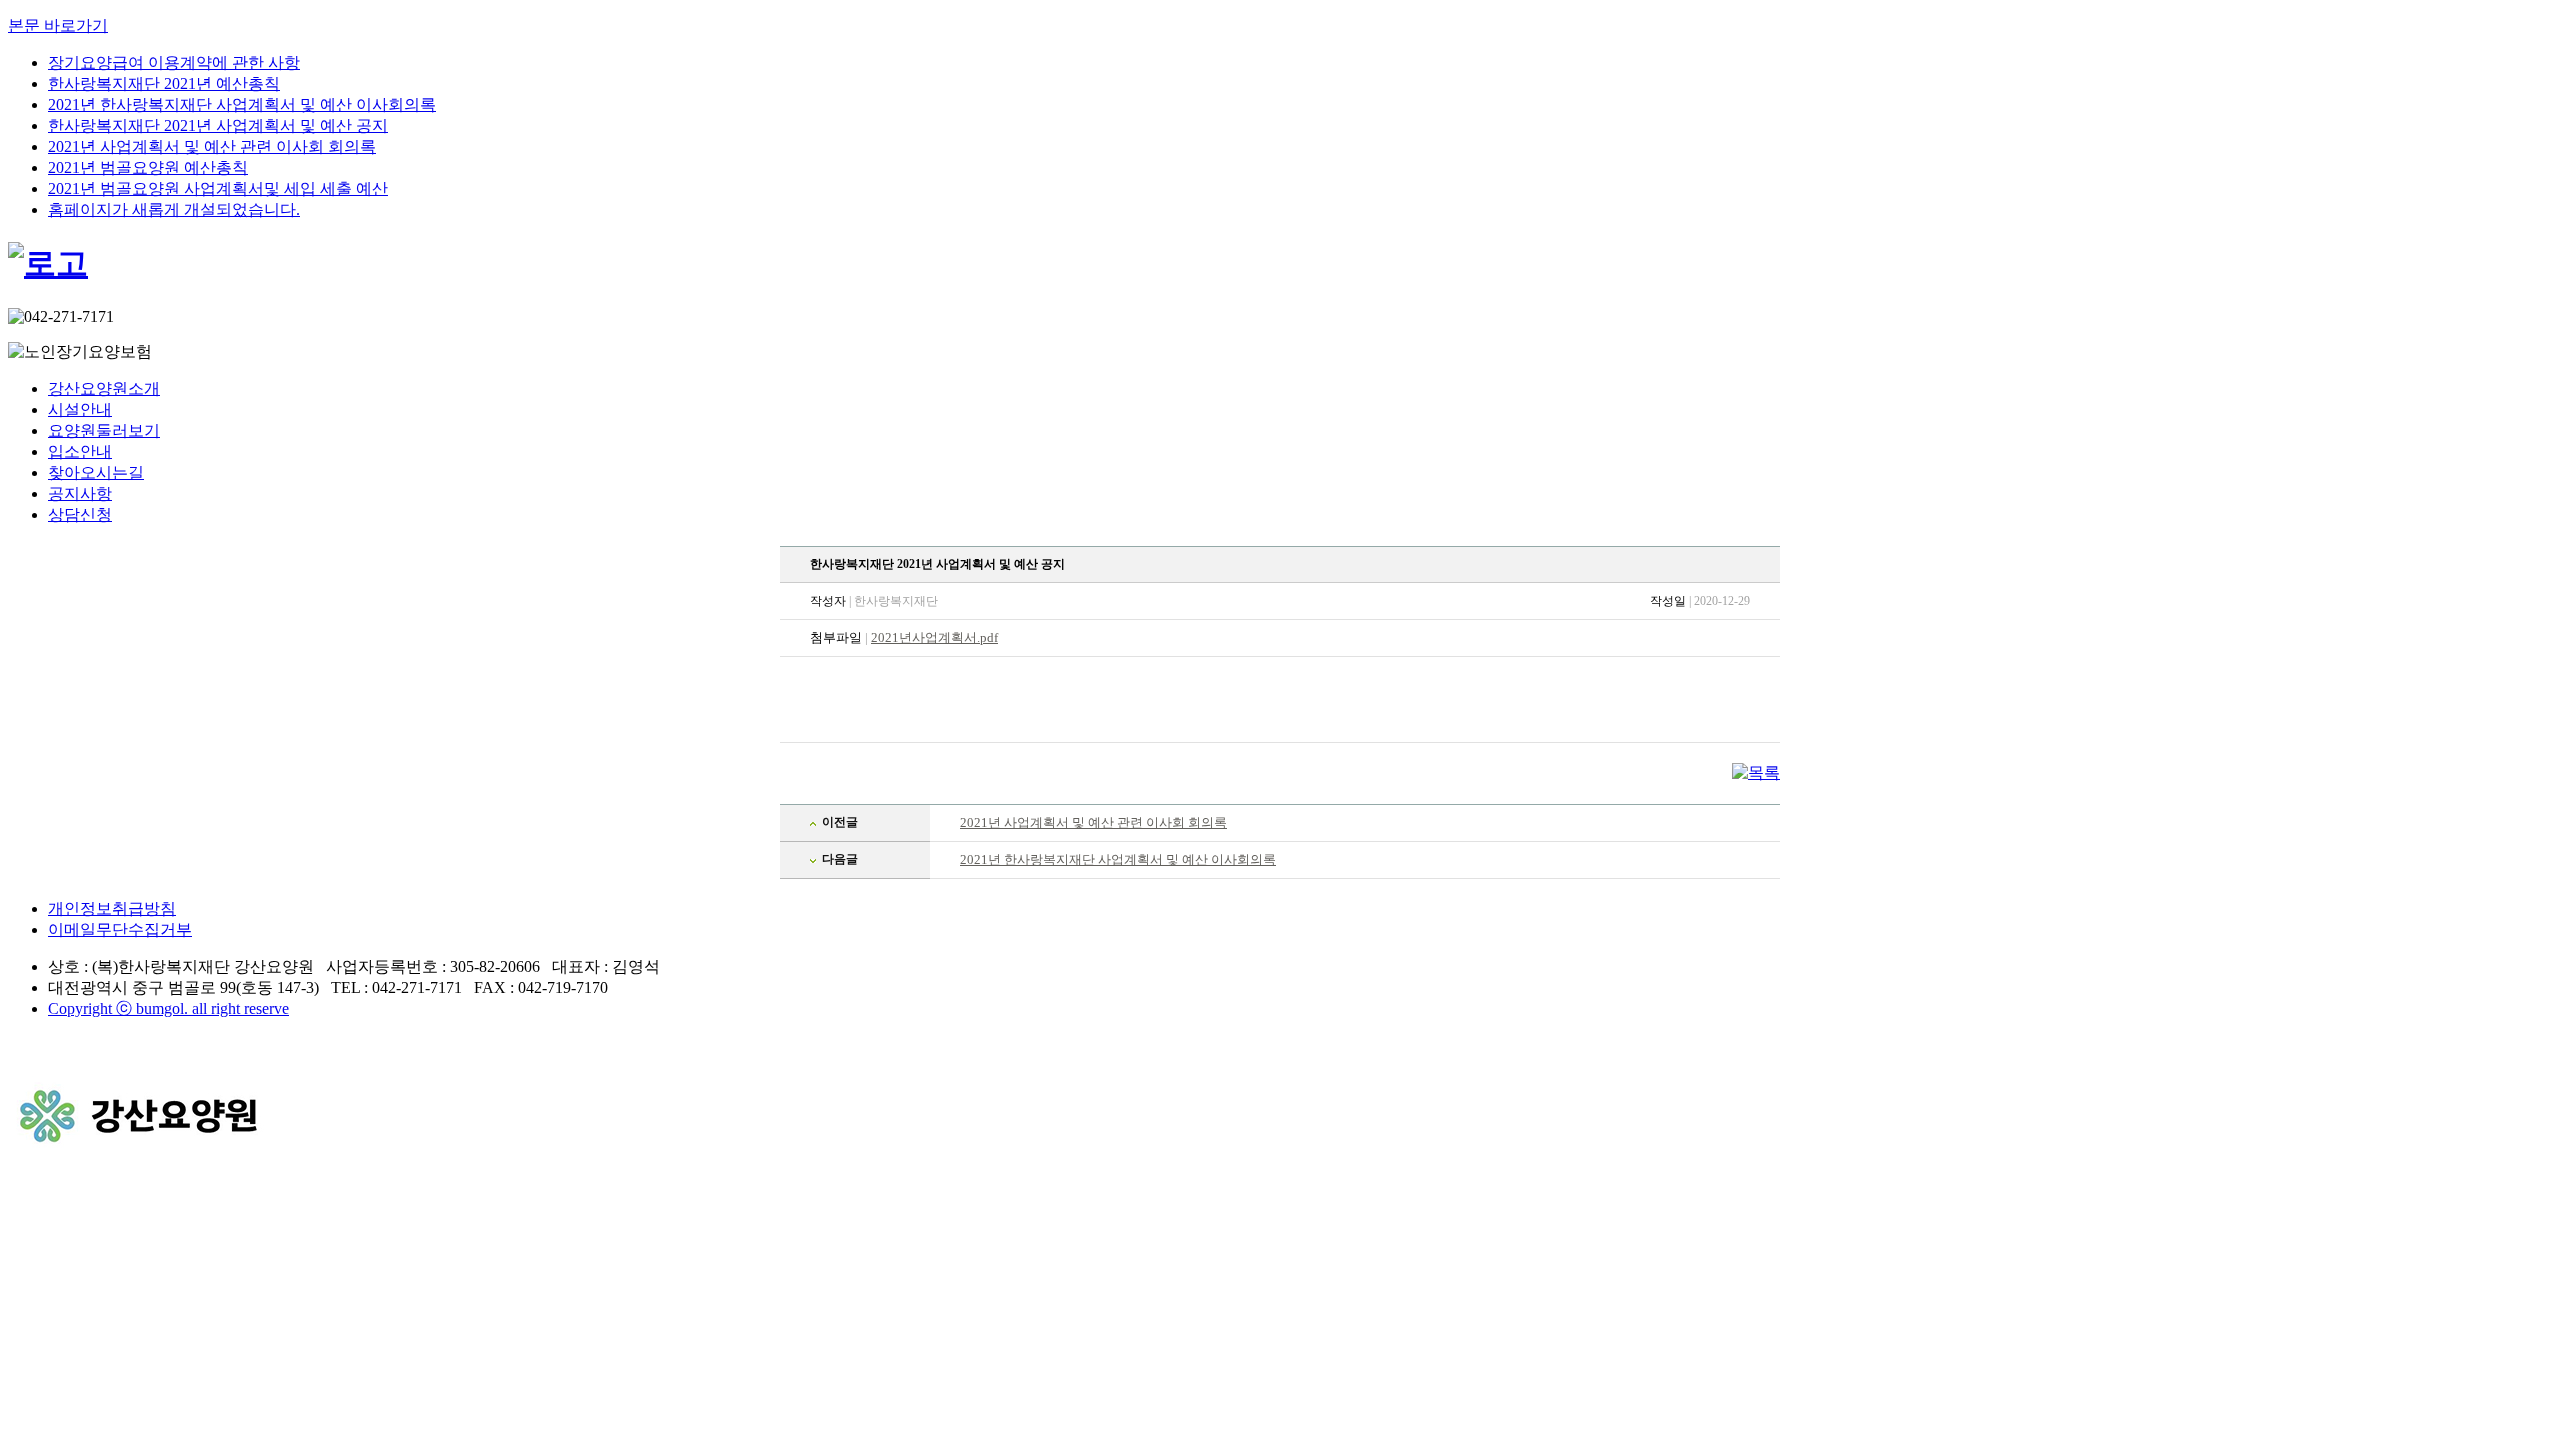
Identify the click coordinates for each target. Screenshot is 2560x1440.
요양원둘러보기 (104, 430)
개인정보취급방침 (112, 908)
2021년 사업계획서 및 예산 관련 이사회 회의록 (212, 146)
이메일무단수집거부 (120, 929)
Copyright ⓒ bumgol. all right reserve (168, 1008)
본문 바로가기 (58, 25)
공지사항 (80, 493)
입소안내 (80, 451)
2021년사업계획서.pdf (934, 637)
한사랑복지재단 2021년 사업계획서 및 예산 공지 (218, 125)
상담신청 (80, 514)
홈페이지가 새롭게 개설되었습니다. (174, 209)
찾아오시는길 (96, 472)
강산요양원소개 (104, 388)
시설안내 (80, 409)
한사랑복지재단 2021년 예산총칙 (164, 83)
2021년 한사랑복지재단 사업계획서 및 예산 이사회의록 (242, 104)
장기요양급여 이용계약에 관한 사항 (174, 62)
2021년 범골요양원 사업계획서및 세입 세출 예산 (218, 188)
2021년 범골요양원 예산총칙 (148, 167)
